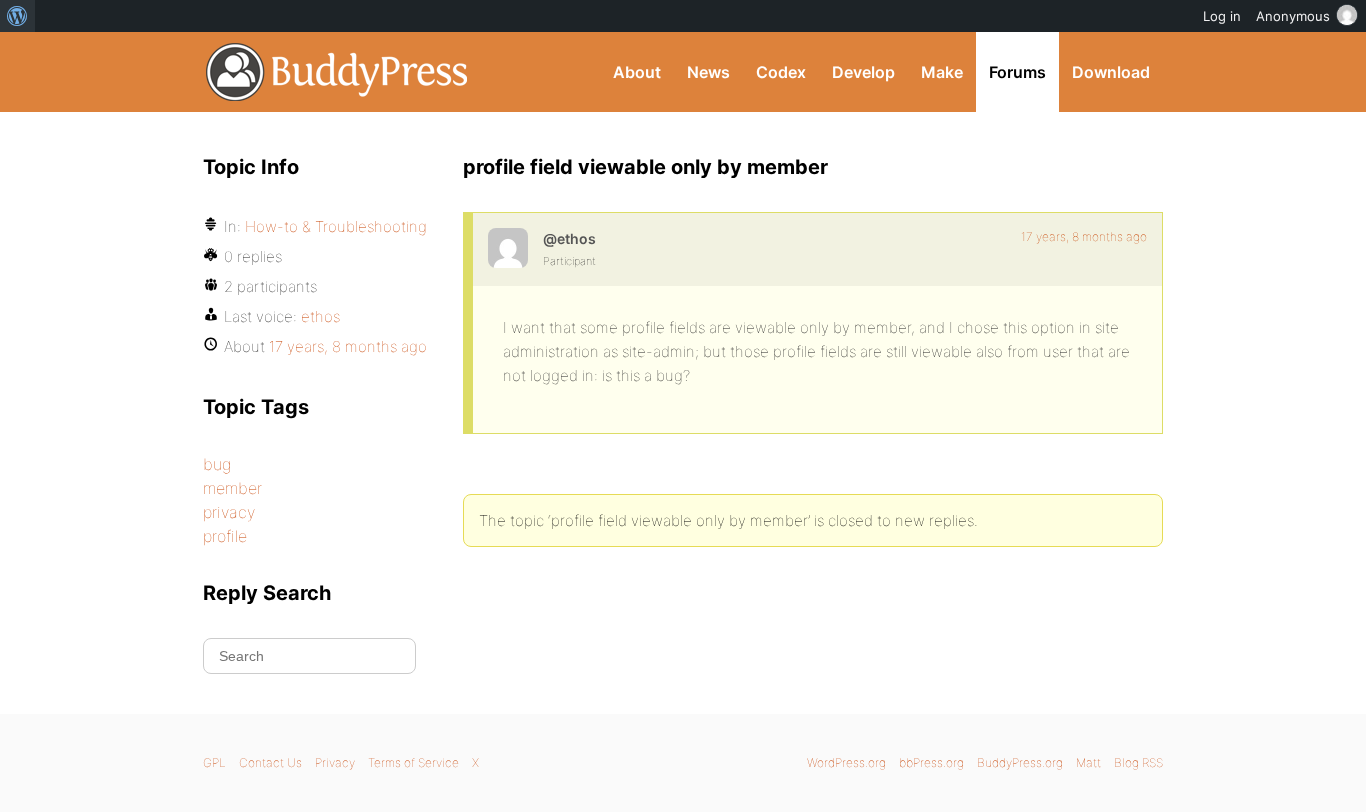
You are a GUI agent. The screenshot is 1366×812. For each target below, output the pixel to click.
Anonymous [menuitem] (1293, 16)
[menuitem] (17, 16)
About (637, 72)
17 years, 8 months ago (1084, 236)
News (708, 72)
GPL (214, 762)
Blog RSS (1138, 762)
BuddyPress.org (337, 72)
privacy (229, 512)
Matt (1088, 762)
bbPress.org (931, 762)
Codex (781, 72)
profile (225, 536)
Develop (863, 72)
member (232, 488)
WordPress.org (846, 762)
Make (942, 72)
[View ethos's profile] (508, 248)
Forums (1017, 72)
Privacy (335, 762)
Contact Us (270, 762)
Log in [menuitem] (1222, 16)
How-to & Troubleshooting (336, 226)
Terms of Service (413, 762)
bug (217, 464)
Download (1111, 72)
